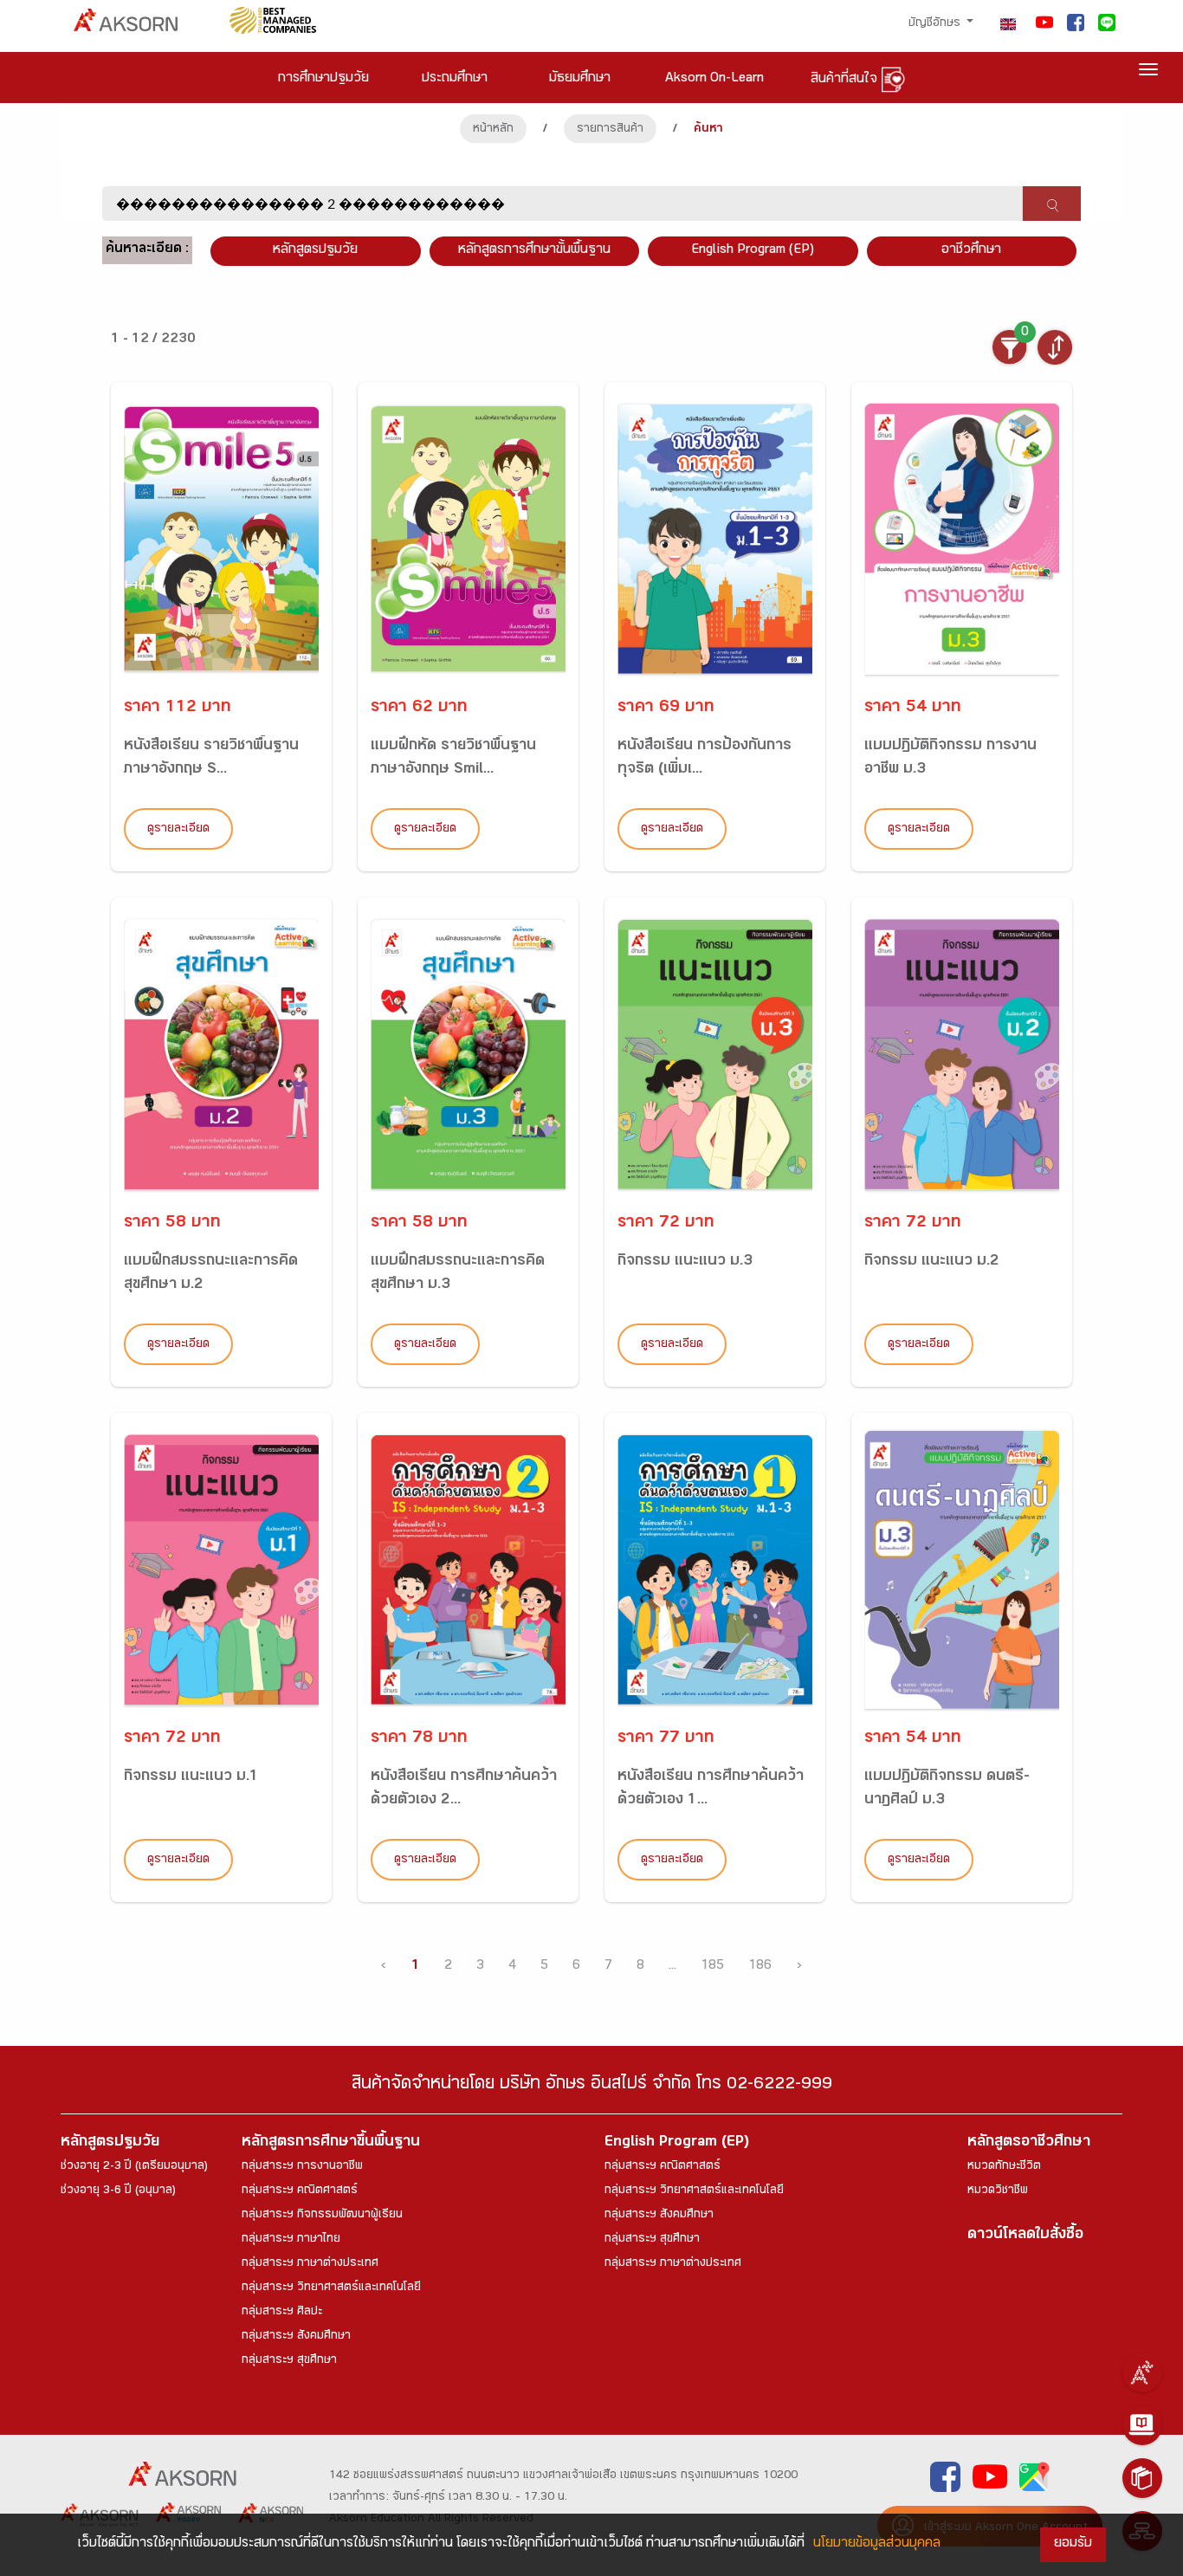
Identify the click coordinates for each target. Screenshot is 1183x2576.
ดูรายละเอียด (178, 830)
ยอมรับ (1073, 2544)
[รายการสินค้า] (1142, 2478)
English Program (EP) (753, 251)
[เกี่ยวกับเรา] (1142, 2372)
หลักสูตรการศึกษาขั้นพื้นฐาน (534, 251)
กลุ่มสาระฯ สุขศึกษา (289, 2361)
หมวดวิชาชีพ (998, 2191)
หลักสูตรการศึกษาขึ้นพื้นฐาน (331, 2143)
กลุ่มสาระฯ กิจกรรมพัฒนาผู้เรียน (322, 2216)
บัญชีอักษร (936, 24)
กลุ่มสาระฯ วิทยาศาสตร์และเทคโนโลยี (331, 2288)
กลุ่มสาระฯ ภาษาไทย (291, 2240)
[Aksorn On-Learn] (1142, 2425)
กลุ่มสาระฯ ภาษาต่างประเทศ (310, 2264)
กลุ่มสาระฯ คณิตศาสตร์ (300, 2191)
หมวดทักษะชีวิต (1004, 2167)
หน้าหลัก (493, 130)
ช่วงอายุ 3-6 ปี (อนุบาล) (118, 2191)
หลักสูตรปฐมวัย (110, 2143)
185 (712, 1967)
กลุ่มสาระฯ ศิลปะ (282, 2313)
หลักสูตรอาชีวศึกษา (1029, 2143)
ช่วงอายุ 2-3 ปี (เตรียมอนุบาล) (134, 2167)
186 (760, 1967)
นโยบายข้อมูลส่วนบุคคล (877, 2544)
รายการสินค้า (610, 130)
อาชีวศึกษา (971, 251)
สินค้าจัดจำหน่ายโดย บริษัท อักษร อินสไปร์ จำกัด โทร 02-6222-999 (592, 2086)
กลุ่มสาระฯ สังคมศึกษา (296, 2337)
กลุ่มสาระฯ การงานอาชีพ (302, 2167)
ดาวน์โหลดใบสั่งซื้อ (1025, 2236)
